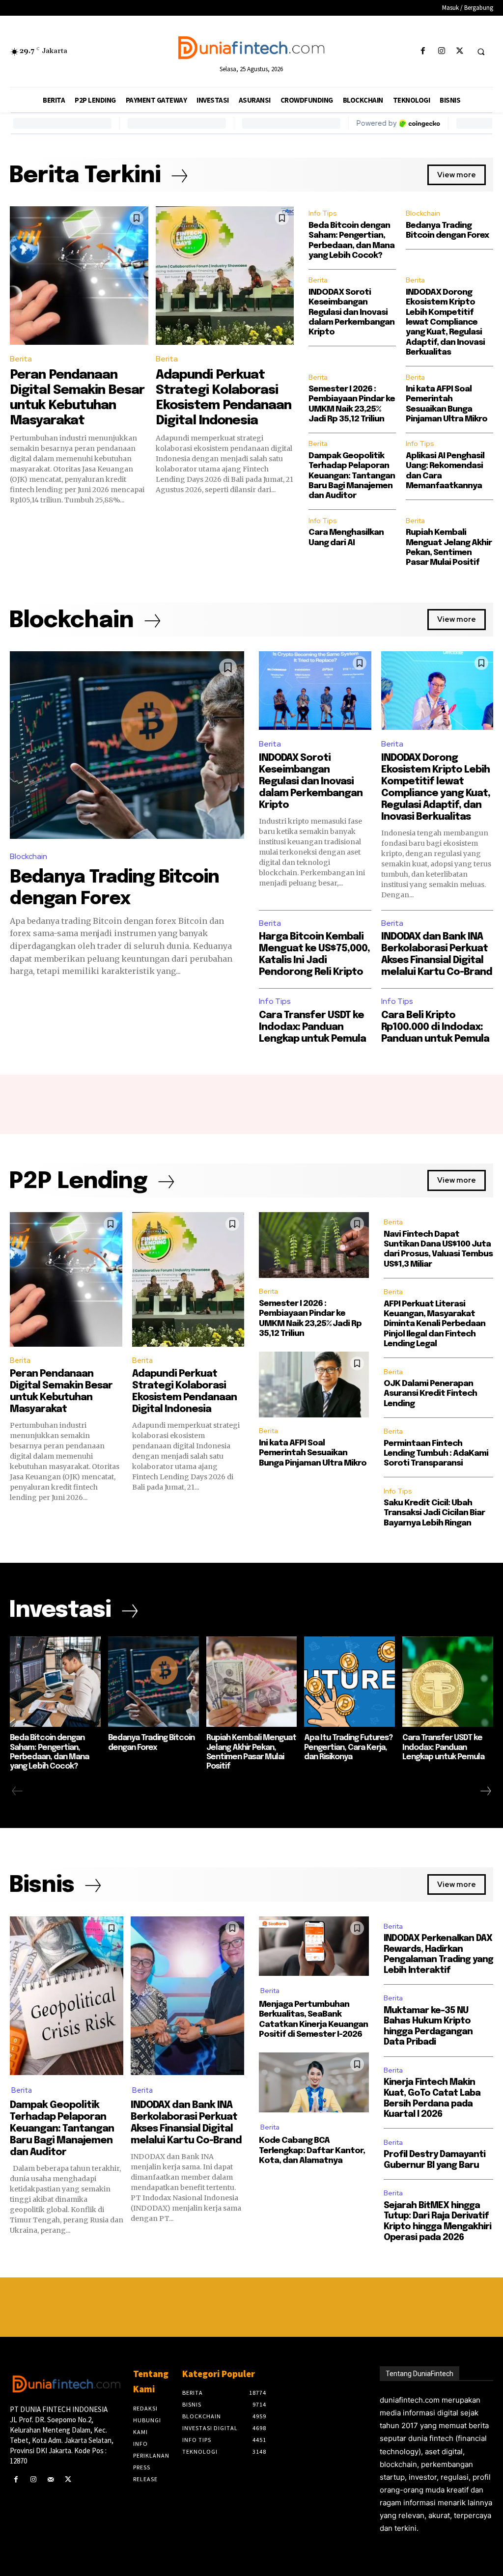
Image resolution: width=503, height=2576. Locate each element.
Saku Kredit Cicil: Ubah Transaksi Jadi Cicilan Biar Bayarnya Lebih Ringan (434, 1513)
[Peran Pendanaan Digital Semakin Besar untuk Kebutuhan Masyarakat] (79, 276)
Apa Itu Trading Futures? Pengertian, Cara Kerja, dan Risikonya (348, 1747)
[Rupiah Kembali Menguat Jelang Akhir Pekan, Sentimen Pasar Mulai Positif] (252, 1682)
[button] (481, 52)
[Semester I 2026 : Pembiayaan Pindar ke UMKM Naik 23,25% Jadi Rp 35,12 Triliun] (314, 1245)
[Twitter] (460, 51)
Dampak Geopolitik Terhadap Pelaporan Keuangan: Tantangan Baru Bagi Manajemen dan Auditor (352, 476)
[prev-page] (17, 1791)
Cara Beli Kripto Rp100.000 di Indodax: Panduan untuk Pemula (435, 1027)
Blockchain (423, 213)
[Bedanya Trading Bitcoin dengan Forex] (127, 745)
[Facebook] (423, 51)
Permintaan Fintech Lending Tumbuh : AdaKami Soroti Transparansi (436, 1454)
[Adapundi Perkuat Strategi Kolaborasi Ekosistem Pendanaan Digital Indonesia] (225, 276)
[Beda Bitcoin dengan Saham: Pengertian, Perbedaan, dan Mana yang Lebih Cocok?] (55, 1682)
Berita (21, 359)
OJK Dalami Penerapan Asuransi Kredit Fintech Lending (430, 1394)
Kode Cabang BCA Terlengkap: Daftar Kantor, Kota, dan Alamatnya (312, 2151)
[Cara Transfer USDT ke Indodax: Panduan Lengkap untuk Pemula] (448, 1682)
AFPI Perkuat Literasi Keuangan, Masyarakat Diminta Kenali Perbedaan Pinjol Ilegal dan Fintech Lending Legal (434, 1324)
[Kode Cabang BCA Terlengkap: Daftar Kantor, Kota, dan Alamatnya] (314, 2082)
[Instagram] (441, 51)
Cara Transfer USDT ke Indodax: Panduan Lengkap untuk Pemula (312, 1027)
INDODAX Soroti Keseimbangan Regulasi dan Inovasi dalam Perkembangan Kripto (351, 313)
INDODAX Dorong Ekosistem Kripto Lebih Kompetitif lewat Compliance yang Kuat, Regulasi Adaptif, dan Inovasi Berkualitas (445, 322)
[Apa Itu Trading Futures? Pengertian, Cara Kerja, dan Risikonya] (349, 1682)
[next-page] (485, 1791)
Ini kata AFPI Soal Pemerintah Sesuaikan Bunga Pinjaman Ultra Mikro (313, 1453)
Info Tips (323, 213)
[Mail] (50, 2479)
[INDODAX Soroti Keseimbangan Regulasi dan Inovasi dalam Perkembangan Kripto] (315, 691)
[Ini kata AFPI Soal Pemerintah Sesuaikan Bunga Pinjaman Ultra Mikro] (314, 1385)
